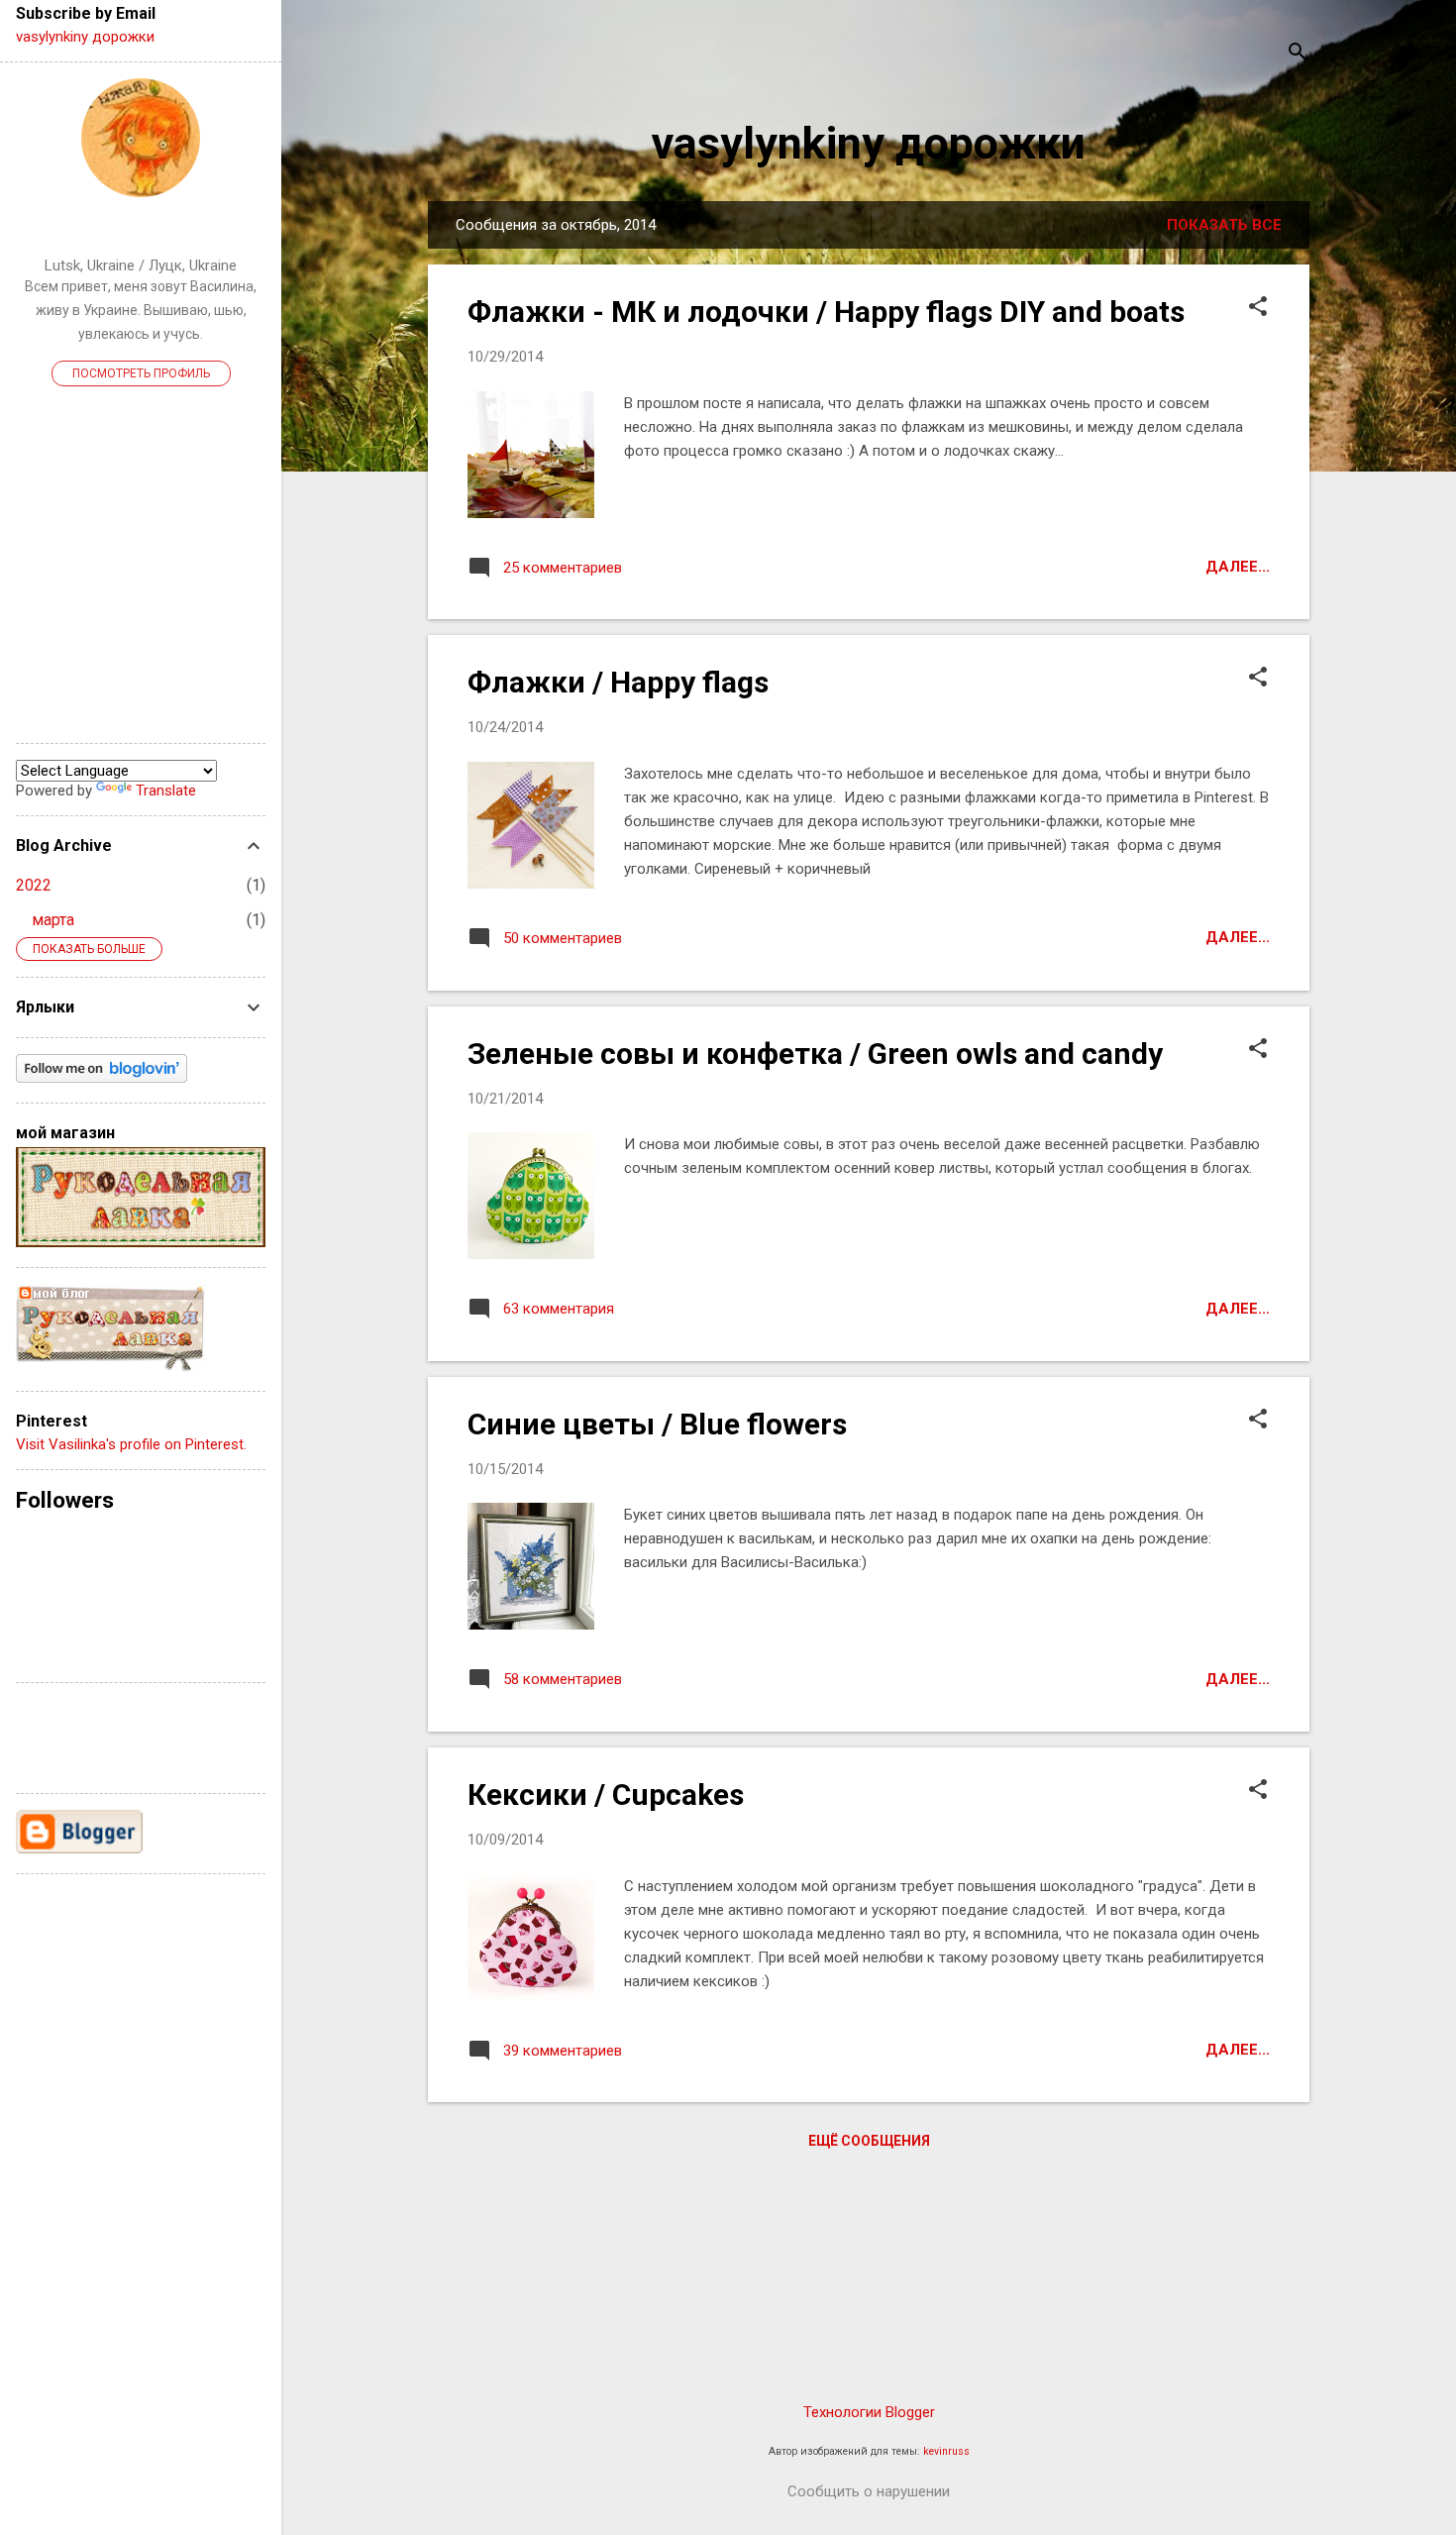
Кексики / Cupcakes (606, 1795)
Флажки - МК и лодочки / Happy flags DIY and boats (826, 312)
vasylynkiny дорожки (869, 143)
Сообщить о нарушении (869, 2491)
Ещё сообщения (869, 2141)
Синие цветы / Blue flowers (657, 1424)
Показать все (1224, 225)
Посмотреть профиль (141, 373)
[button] (1258, 308)
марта (53, 920)
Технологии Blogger (869, 2412)
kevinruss (946, 2451)
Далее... (1238, 567)
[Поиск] (1298, 54)
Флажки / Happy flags (618, 682)
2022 (34, 885)
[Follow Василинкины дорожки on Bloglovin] (102, 1078)
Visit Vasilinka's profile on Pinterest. (131, 1444)
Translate (166, 791)
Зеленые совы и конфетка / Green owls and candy (815, 1054)
